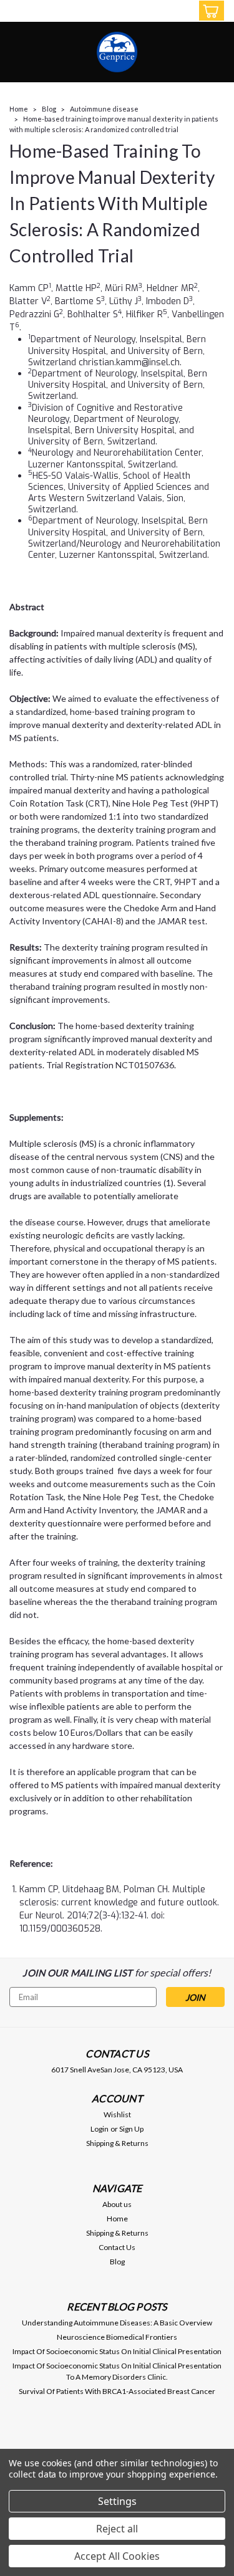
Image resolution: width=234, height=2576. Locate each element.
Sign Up (131, 2129)
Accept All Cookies (117, 2556)
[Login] (183, 13)
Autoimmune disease (104, 109)
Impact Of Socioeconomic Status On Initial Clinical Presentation (117, 2351)
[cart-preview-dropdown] (209, 11)
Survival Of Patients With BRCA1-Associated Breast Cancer (117, 2391)
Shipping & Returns (117, 2143)
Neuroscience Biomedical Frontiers (117, 2337)
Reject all (117, 2529)
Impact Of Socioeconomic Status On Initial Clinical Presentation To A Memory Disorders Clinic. (117, 2371)
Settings (117, 2501)
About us (117, 2204)
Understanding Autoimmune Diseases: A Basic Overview (117, 2323)
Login (100, 2129)
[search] (158, 13)
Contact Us (117, 2247)
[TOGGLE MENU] (17, 11)
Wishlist (117, 2114)
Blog (49, 109)
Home (19, 109)
